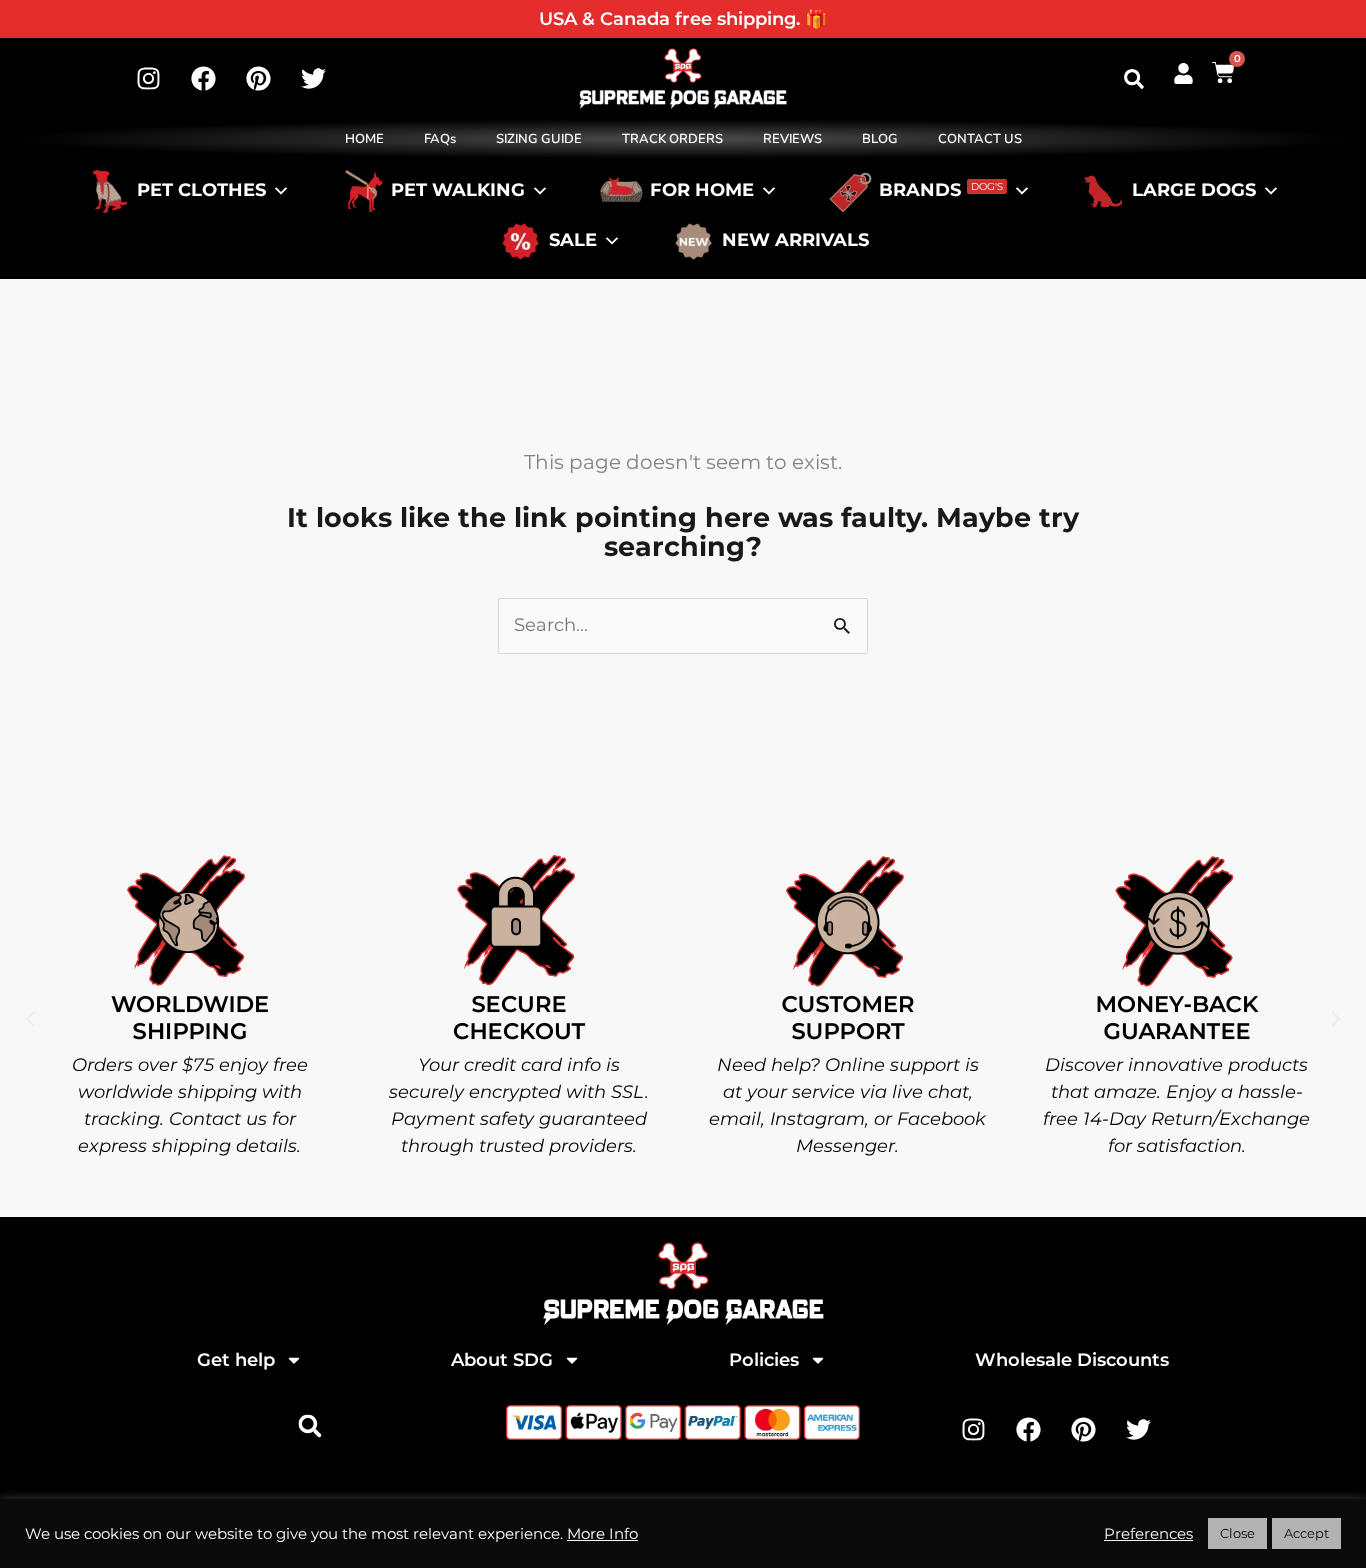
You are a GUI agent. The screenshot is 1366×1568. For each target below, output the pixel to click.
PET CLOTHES (201, 191)
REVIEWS (792, 139)
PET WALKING (458, 191)
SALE (573, 241)
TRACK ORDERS (672, 139)
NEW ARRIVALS (795, 241)
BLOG (880, 139)
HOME (364, 139)
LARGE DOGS (1194, 191)
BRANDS (941, 191)
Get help (236, 1360)
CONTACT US (980, 139)
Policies (764, 1360)
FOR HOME (702, 191)
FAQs (440, 139)
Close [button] (1237, 1533)
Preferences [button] (1148, 1534)
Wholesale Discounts (1072, 1360)
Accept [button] (1306, 1533)
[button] (1134, 79)
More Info (602, 1534)
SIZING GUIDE (539, 139)
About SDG (502, 1360)
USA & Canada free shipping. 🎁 (683, 19)
